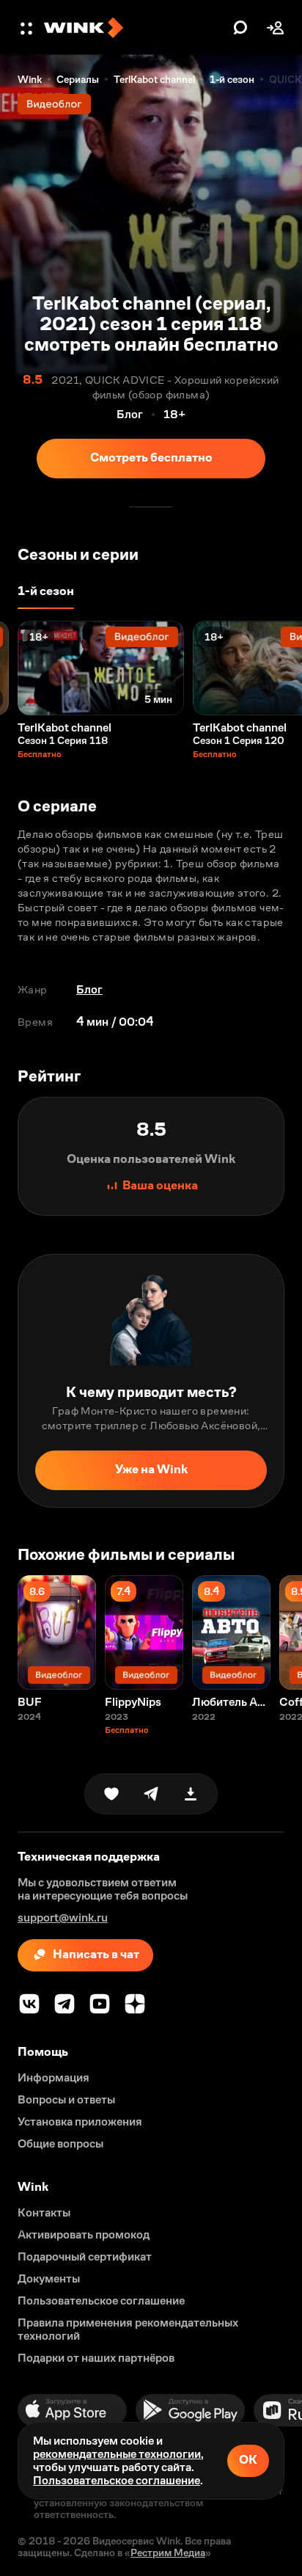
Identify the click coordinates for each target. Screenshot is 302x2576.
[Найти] (240, 28)
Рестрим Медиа (168, 2553)
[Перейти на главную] (135, 28)
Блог (89, 989)
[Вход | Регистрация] (276, 28)
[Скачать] (191, 1794)
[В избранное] (111, 1794)
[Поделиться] (151, 1794)
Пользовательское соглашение (117, 2480)
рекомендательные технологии (117, 2454)
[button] (28, 28)
